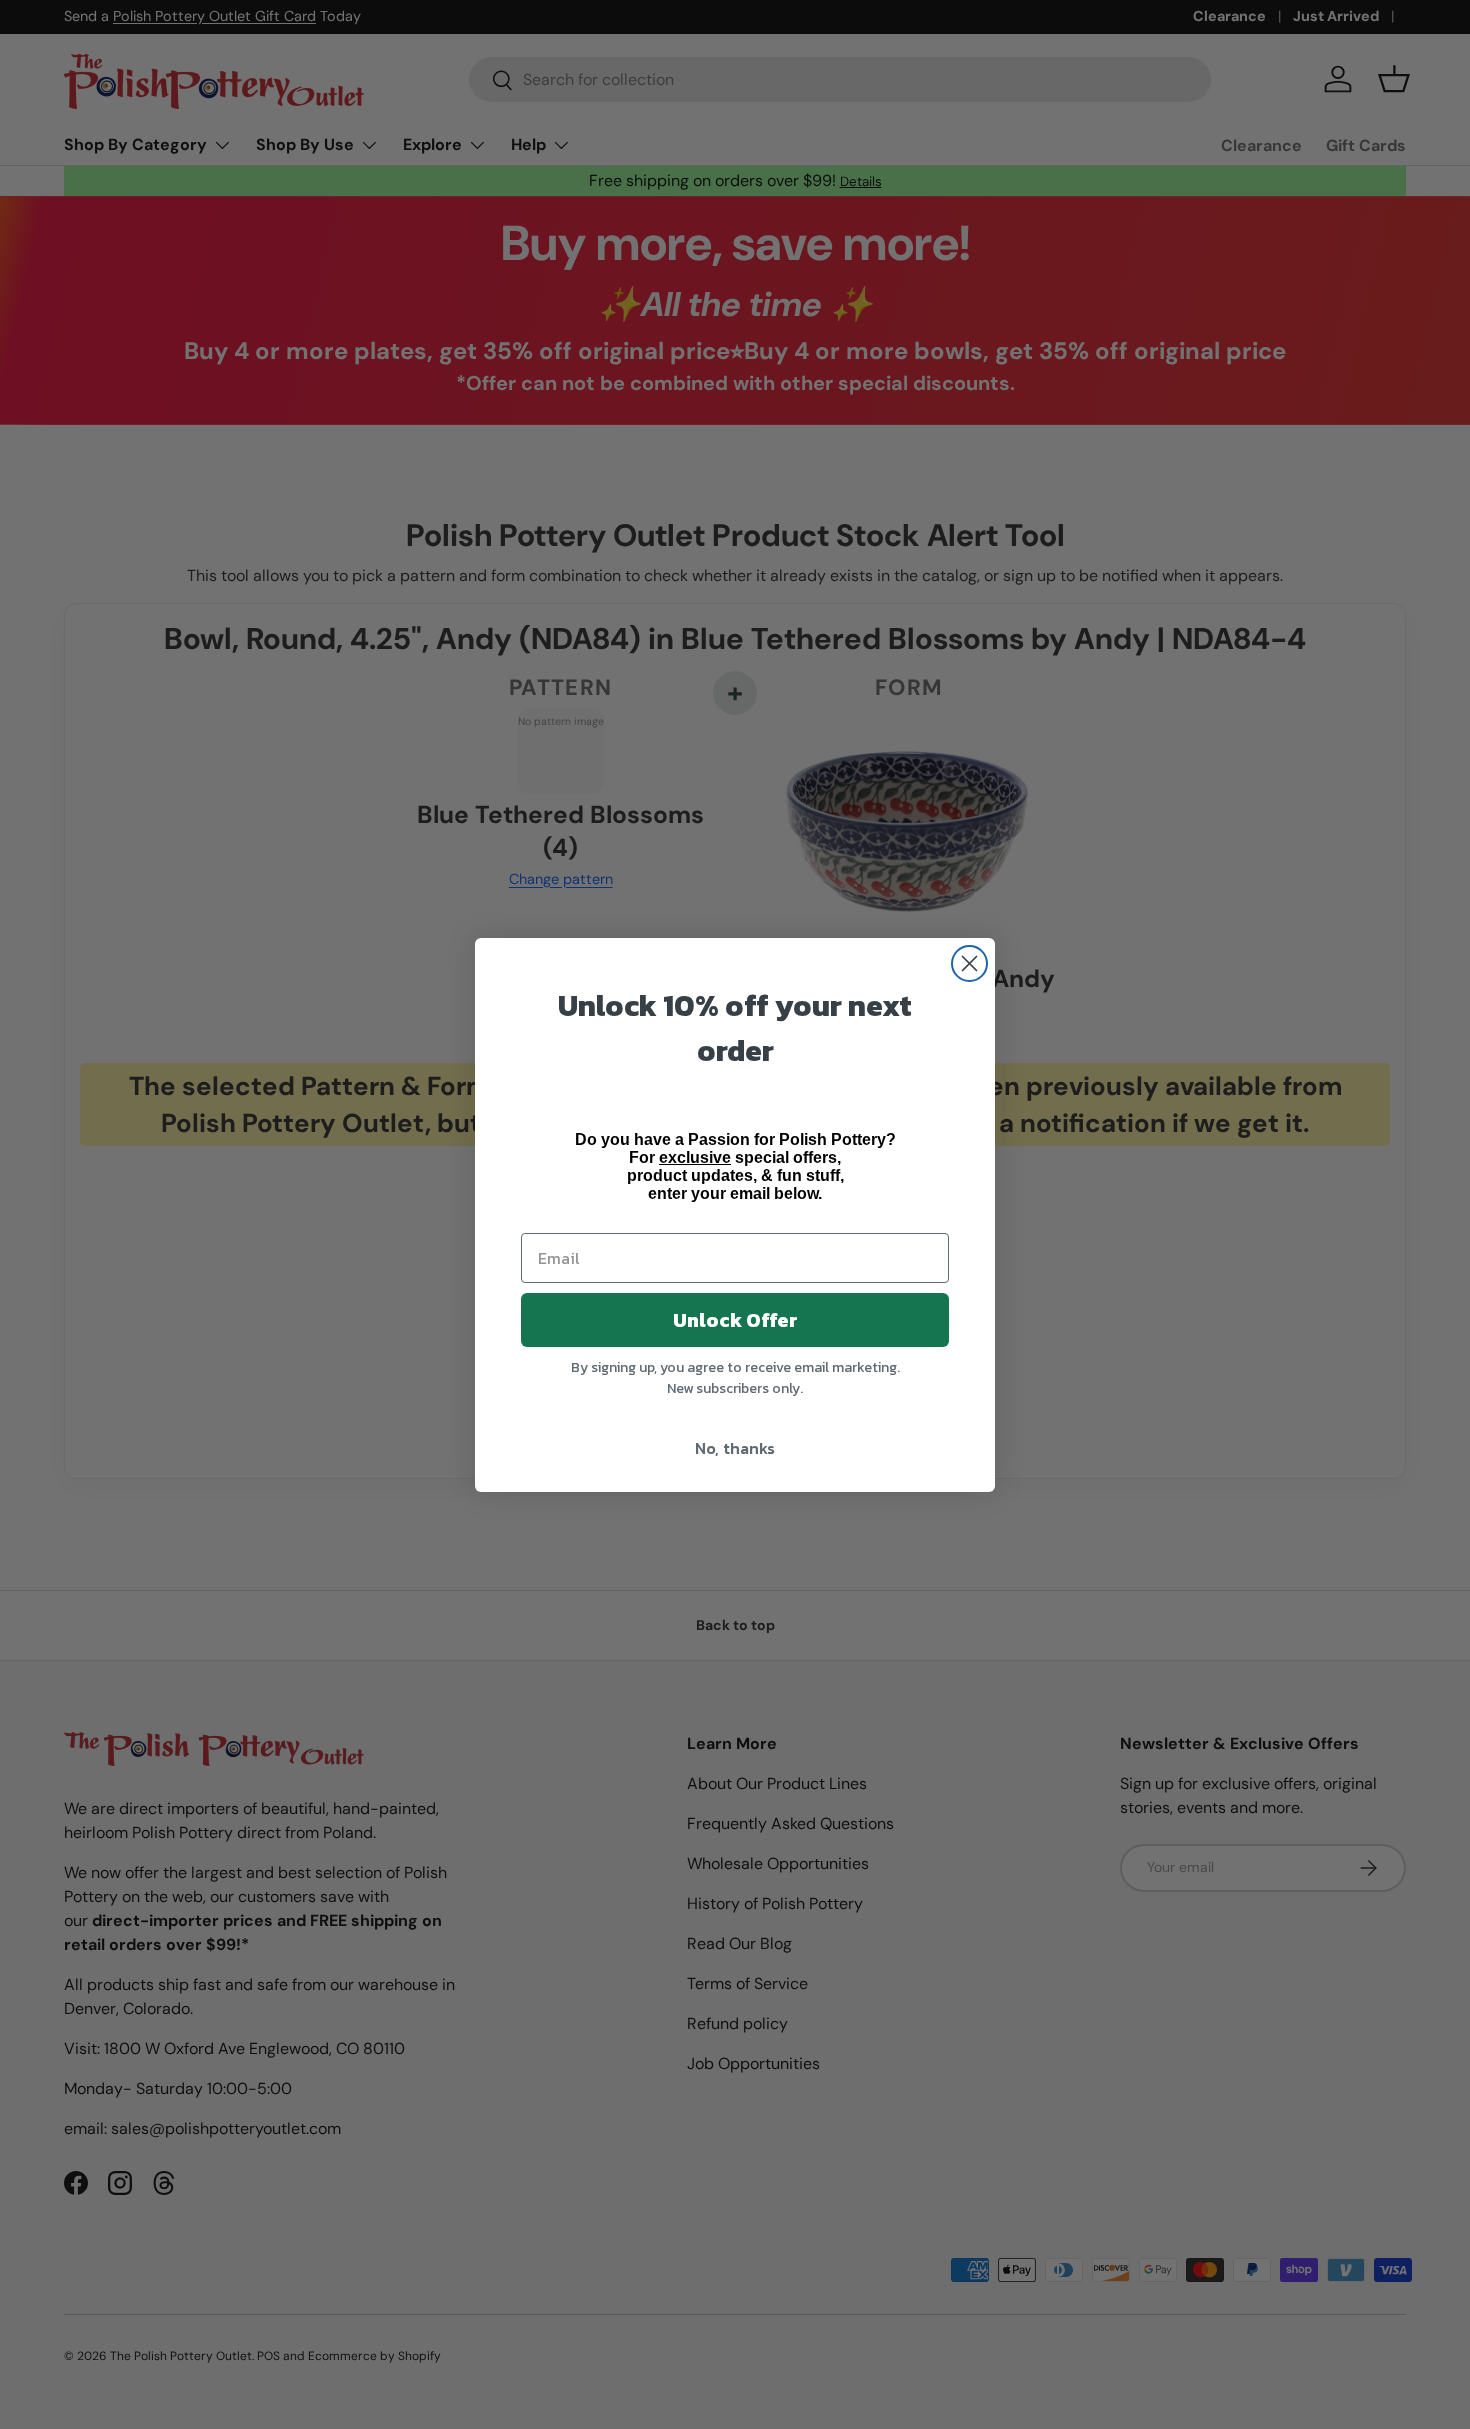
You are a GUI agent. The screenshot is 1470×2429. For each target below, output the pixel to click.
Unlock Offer (735, 1320)
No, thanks (735, 1448)
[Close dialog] (969, 963)
